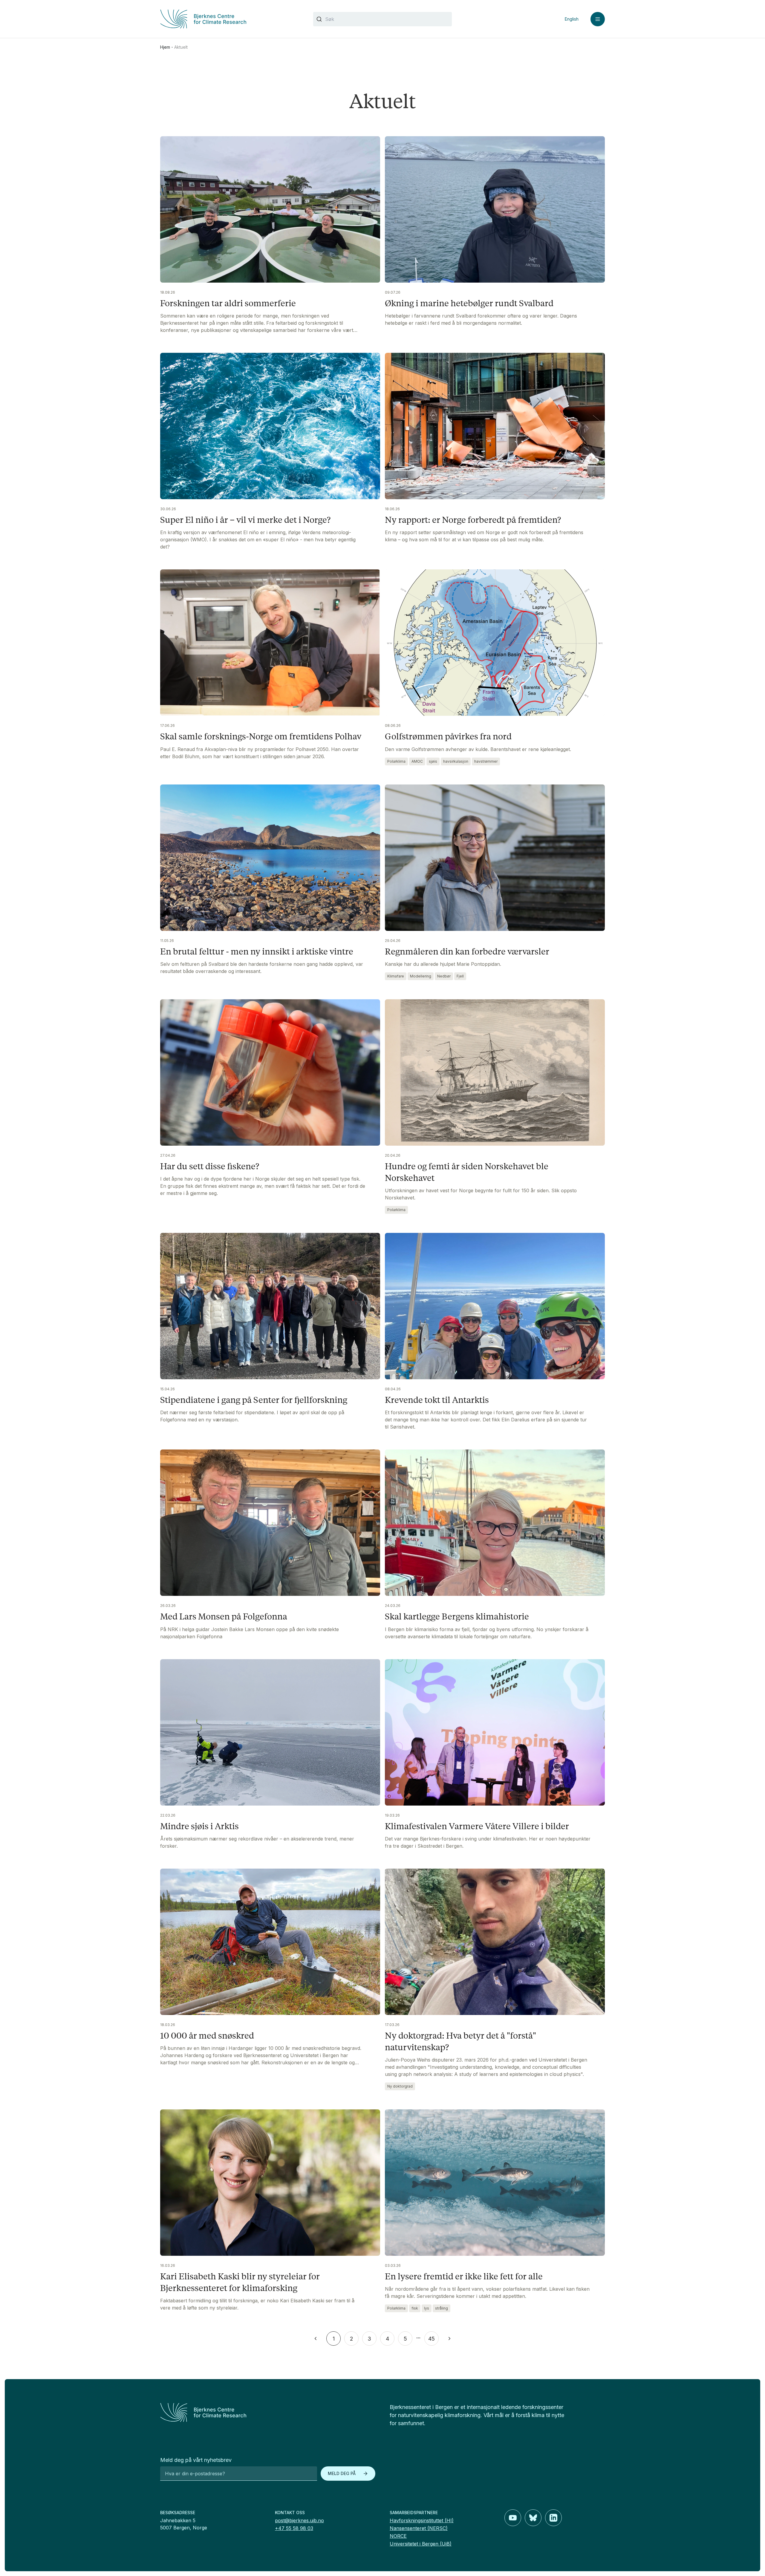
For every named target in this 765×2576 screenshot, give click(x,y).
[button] (316, 2339)
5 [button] (405, 2339)
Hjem (165, 47)
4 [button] (387, 2339)
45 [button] (432, 2339)
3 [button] (369, 2339)
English (572, 19)
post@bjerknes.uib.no (299, 2520)
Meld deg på (342, 2473)
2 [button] (352, 2339)
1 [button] (334, 2339)
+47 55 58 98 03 (294, 2528)
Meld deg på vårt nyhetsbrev (196, 2460)
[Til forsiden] (229, 19)
